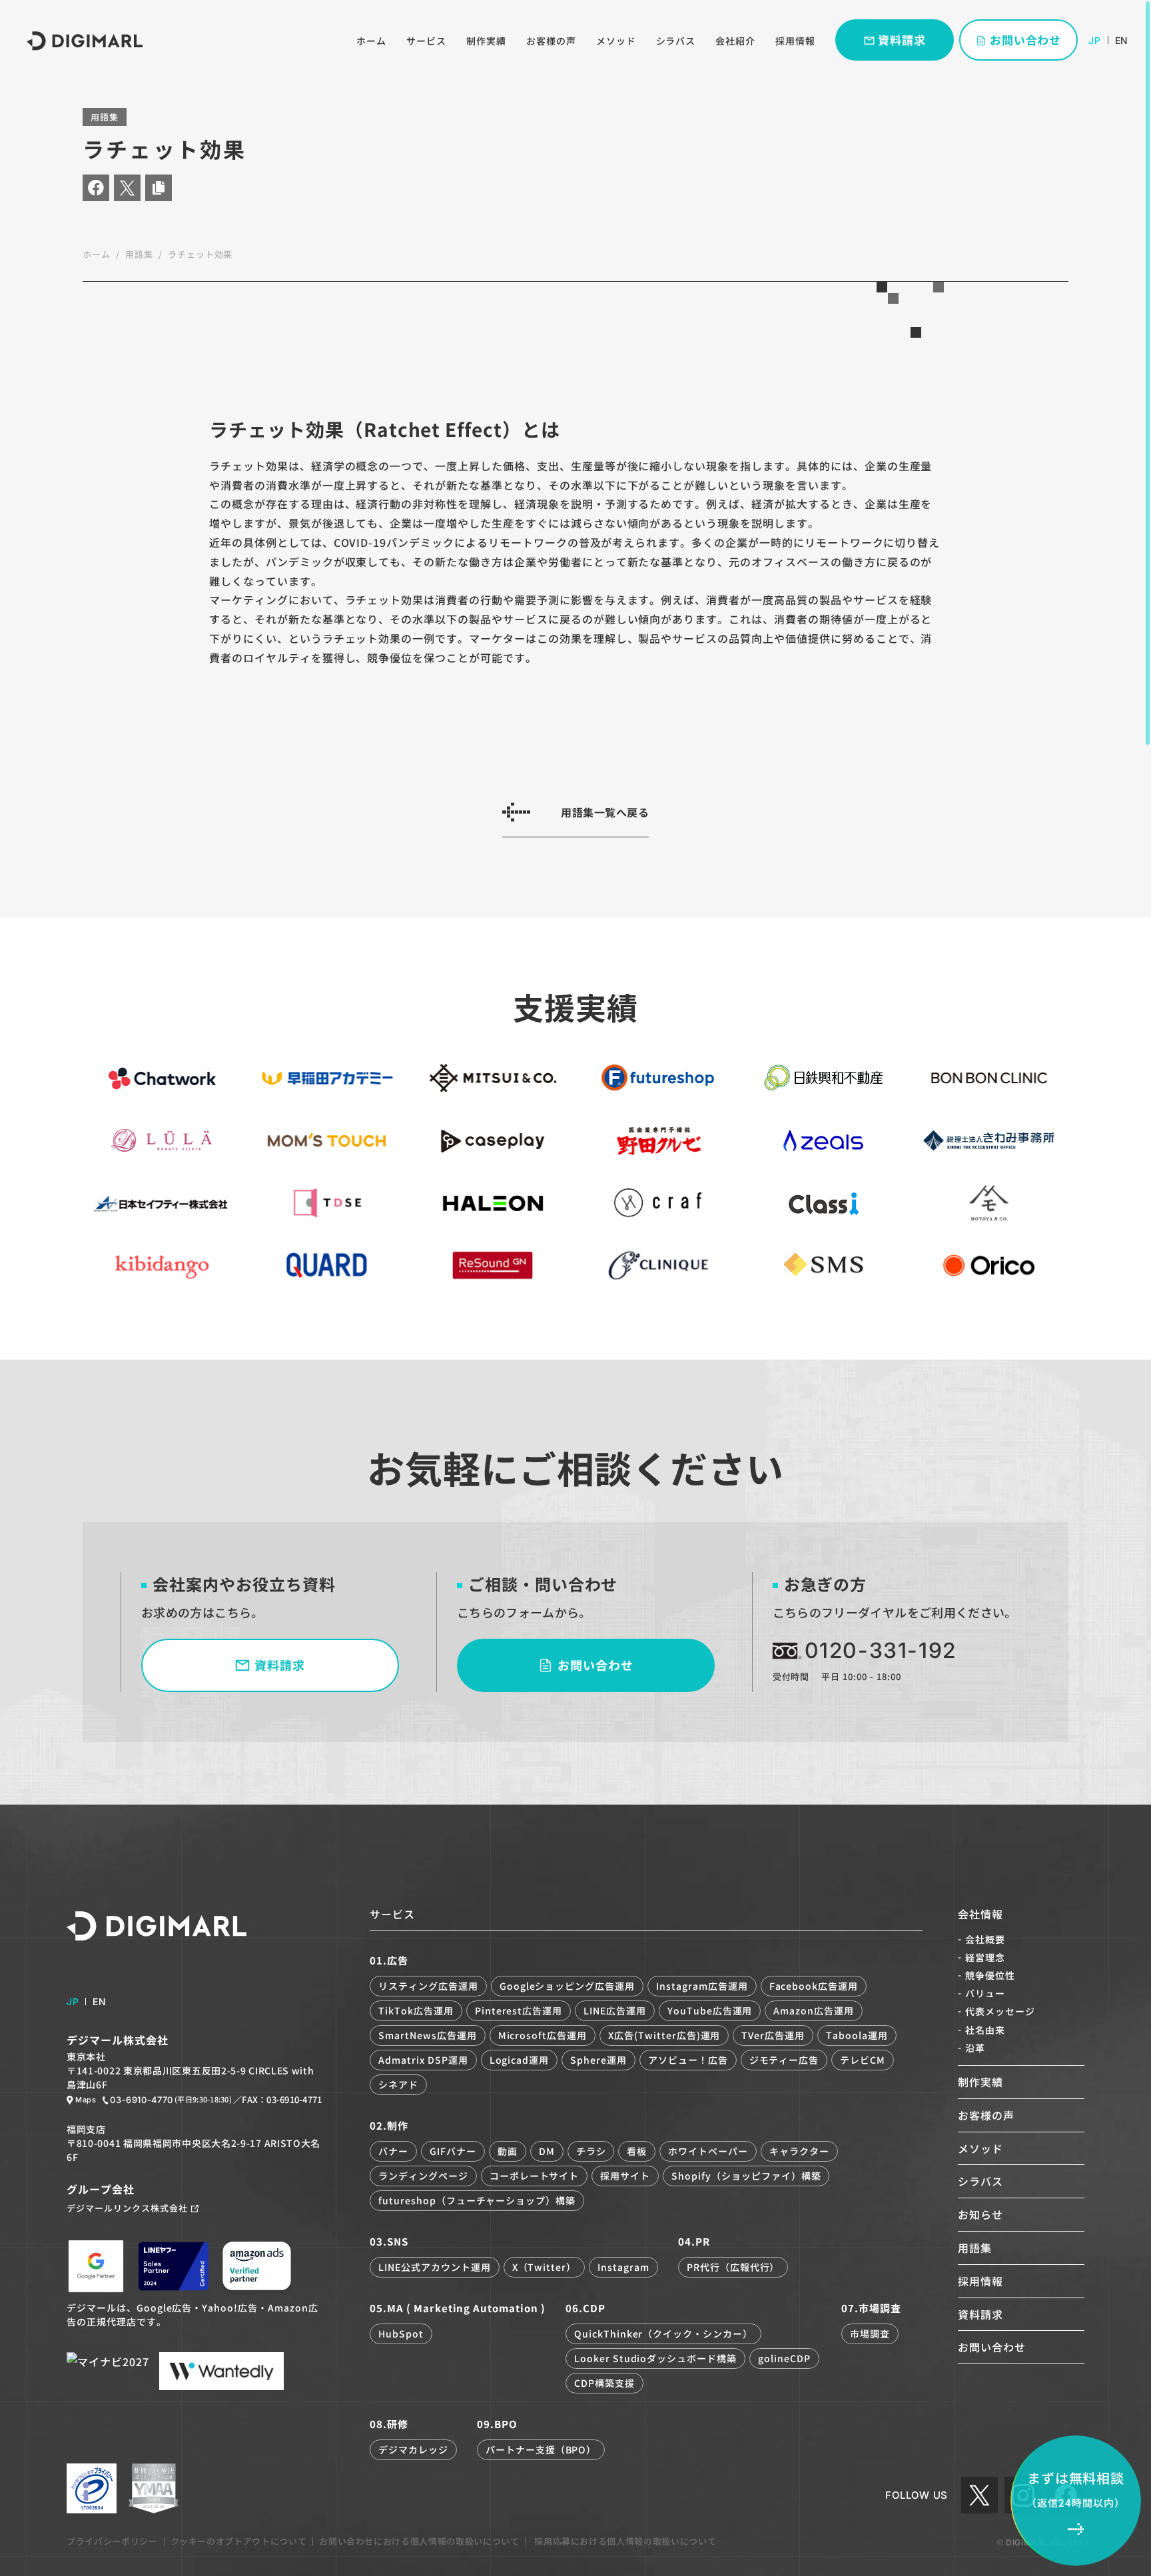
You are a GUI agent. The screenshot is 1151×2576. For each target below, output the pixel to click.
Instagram (623, 2267)
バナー (393, 2151)
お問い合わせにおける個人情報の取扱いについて (419, 2541)
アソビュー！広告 (688, 2060)
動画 (508, 2151)
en (1121, 40)
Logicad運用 (520, 2060)
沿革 (975, 2048)
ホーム (371, 41)
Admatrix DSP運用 (423, 2060)
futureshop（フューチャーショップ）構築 (477, 2200)
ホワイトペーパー (708, 2151)
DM (547, 2151)
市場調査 (870, 2334)
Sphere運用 (598, 2060)
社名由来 (985, 2030)
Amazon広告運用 (814, 2010)
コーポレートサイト (535, 2176)
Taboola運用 (857, 2035)
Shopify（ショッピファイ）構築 (746, 2176)
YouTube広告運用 (710, 2010)
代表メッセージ (1000, 2011)
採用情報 (795, 41)
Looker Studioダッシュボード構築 (655, 2358)
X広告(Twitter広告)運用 (664, 2035)
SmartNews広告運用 (427, 2035)
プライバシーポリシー (112, 2541)
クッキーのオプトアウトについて (239, 2541)
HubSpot (401, 2334)
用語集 (139, 254)
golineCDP (784, 2358)
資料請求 (980, 2314)
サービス (426, 41)
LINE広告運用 (615, 2010)
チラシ (591, 2151)
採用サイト (625, 2176)
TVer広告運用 (773, 2035)
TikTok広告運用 (416, 2010)
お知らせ (980, 2214)
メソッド (616, 41)
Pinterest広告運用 (519, 2010)
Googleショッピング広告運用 (567, 1986)
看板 (637, 2151)
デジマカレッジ (413, 2449)
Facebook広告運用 (814, 1986)
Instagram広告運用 (702, 1986)
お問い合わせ (992, 2347)
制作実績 (486, 41)
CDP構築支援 (604, 2383)
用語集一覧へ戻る (605, 812)
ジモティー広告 (784, 2060)
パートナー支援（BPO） (541, 2449)
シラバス (676, 41)
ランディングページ (423, 2176)
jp (1094, 40)
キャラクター (799, 2151)
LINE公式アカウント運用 (434, 2267)
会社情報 (980, 1914)
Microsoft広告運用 (543, 2035)
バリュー (985, 1993)
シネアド (398, 2084)
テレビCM (863, 2060)
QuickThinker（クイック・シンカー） (663, 2334)
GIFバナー (453, 2151)
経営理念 (985, 1957)
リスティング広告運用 (428, 1986)
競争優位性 (990, 1975)
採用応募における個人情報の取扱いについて (624, 2541)
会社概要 (985, 1939)
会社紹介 (735, 41)
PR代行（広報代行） (733, 2267)
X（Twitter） (545, 2267)
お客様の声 (551, 41)
